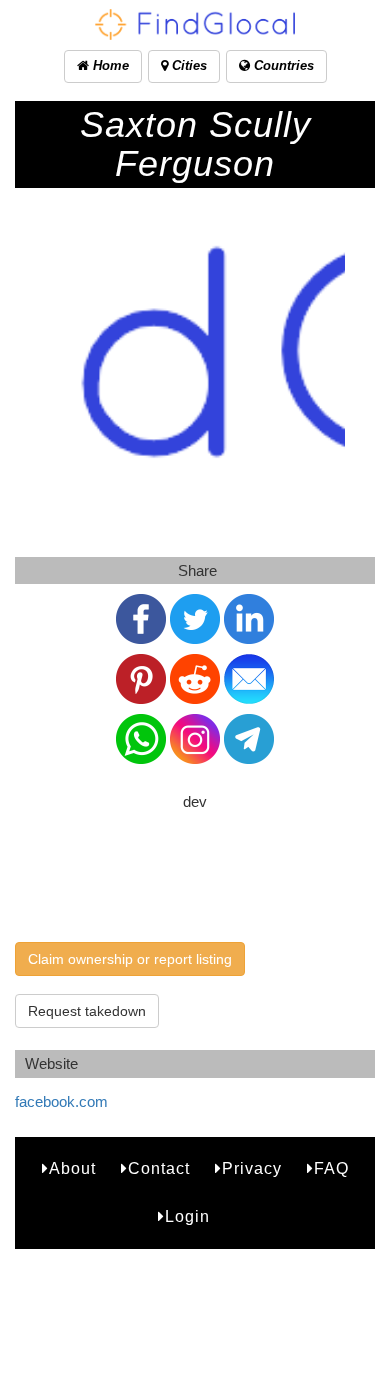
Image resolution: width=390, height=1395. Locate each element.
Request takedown (87, 1011)
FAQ (331, 1168)
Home (109, 65)
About (72, 1168)
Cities (187, 65)
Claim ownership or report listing (130, 959)
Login (187, 1216)
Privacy (252, 1168)
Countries (282, 65)
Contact (159, 1168)
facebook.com (61, 1101)
